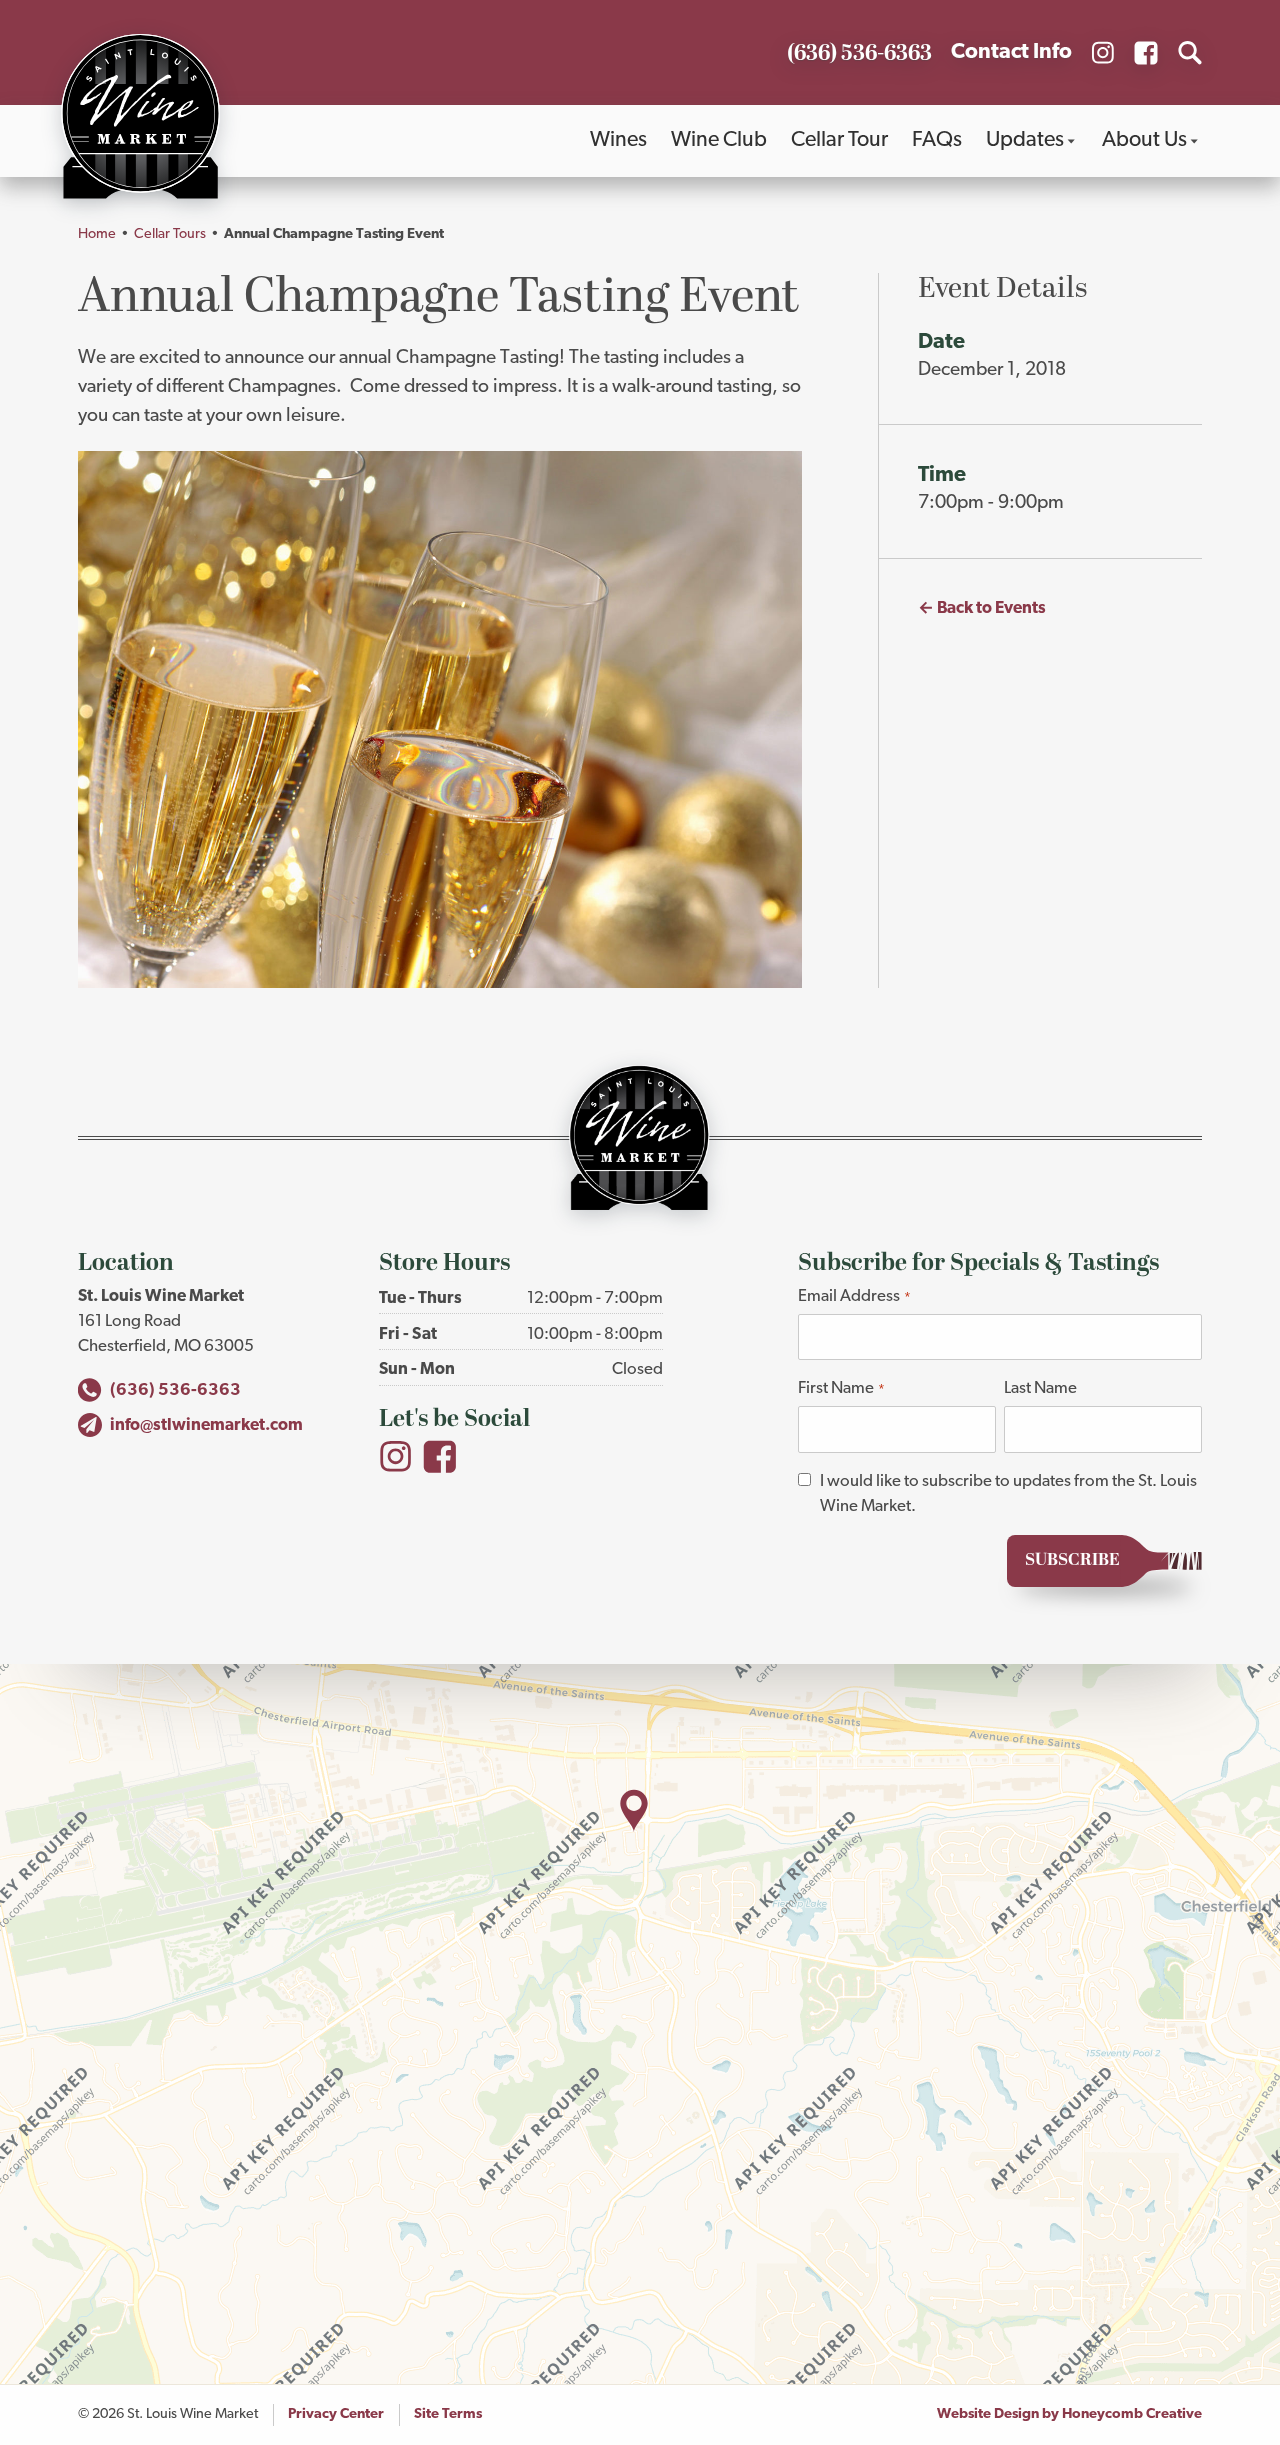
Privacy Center (336, 2414)
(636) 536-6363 (175, 1390)
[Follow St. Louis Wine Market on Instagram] (1103, 53)
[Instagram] (396, 1456)
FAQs (937, 140)
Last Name (1040, 1388)
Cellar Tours (170, 234)
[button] (634, 1811)
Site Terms (448, 2414)
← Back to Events (982, 608)
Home (97, 234)
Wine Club (719, 140)
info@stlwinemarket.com (206, 1425)
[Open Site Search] (1190, 53)
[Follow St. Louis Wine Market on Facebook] (1146, 53)
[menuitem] (618, 141)
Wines (618, 140)
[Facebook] (440, 1456)
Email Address (854, 1296)
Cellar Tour (839, 140)
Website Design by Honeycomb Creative (1069, 2414)
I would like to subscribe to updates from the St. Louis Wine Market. (1008, 1494)
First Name (841, 1388)
